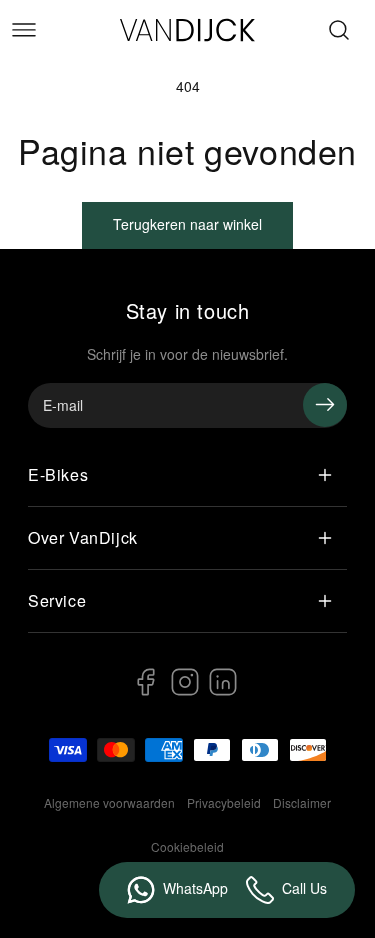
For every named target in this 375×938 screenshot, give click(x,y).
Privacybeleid (224, 802)
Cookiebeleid (187, 846)
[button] (24, 30)
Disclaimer (302, 802)
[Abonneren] (325, 405)
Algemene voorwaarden (109, 802)
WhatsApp (195, 888)
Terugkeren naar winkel (187, 224)
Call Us (304, 888)
